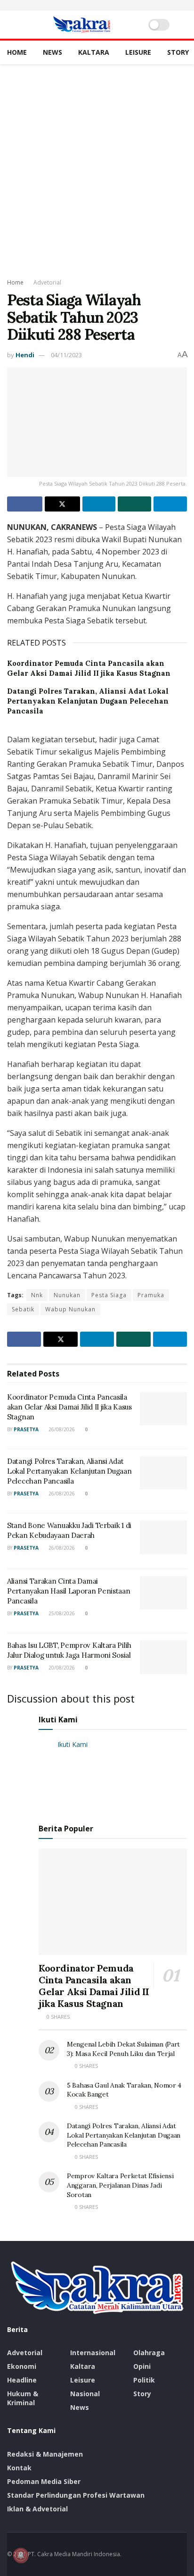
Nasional (85, 2394)
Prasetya (26, 1429)
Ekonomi (22, 2366)
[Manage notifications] (21, 2555)
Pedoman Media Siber (44, 2481)
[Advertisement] (97, 166)
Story (178, 52)
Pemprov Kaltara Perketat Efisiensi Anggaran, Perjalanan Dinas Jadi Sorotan (120, 2185)
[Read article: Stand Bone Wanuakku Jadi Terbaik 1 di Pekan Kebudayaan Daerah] (163, 1537)
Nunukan (67, 1295)
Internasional (93, 2353)
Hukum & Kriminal (23, 2398)
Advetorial (47, 282)
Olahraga (149, 2353)
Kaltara (94, 52)
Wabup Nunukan (70, 1309)
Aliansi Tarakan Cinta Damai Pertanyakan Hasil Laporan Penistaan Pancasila (69, 1591)
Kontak (19, 2468)
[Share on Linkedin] (99, 504)
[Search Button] (183, 25)
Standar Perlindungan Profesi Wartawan (76, 2495)
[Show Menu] (11, 25)
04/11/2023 (66, 355)
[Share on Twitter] (62, 504)
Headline (22, 2380)
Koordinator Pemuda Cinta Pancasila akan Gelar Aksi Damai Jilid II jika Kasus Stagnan (69, 1407)
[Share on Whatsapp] (134, 504)
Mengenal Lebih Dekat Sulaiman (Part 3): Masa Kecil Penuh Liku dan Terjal (123, 2049)
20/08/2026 (61, 1668)
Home (17, 52)
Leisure (138, 52)
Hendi (25, 355)
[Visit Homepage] (82, 25)
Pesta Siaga (109, 1295)
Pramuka (151, 1295)
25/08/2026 (61, 1613)
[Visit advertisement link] (97, 5)
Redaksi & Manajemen (45, 2454)
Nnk (37, 1295)
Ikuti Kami (58, 1720)
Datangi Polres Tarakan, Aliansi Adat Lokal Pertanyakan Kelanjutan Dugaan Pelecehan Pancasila (88, 701)
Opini (142, 2366)
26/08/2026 (61, 1429)
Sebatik (23, 1309)
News (53, 52)
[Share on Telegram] (170, 504)
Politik (144, 2380)
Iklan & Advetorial (37, 2509)
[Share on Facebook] (25, 504)
